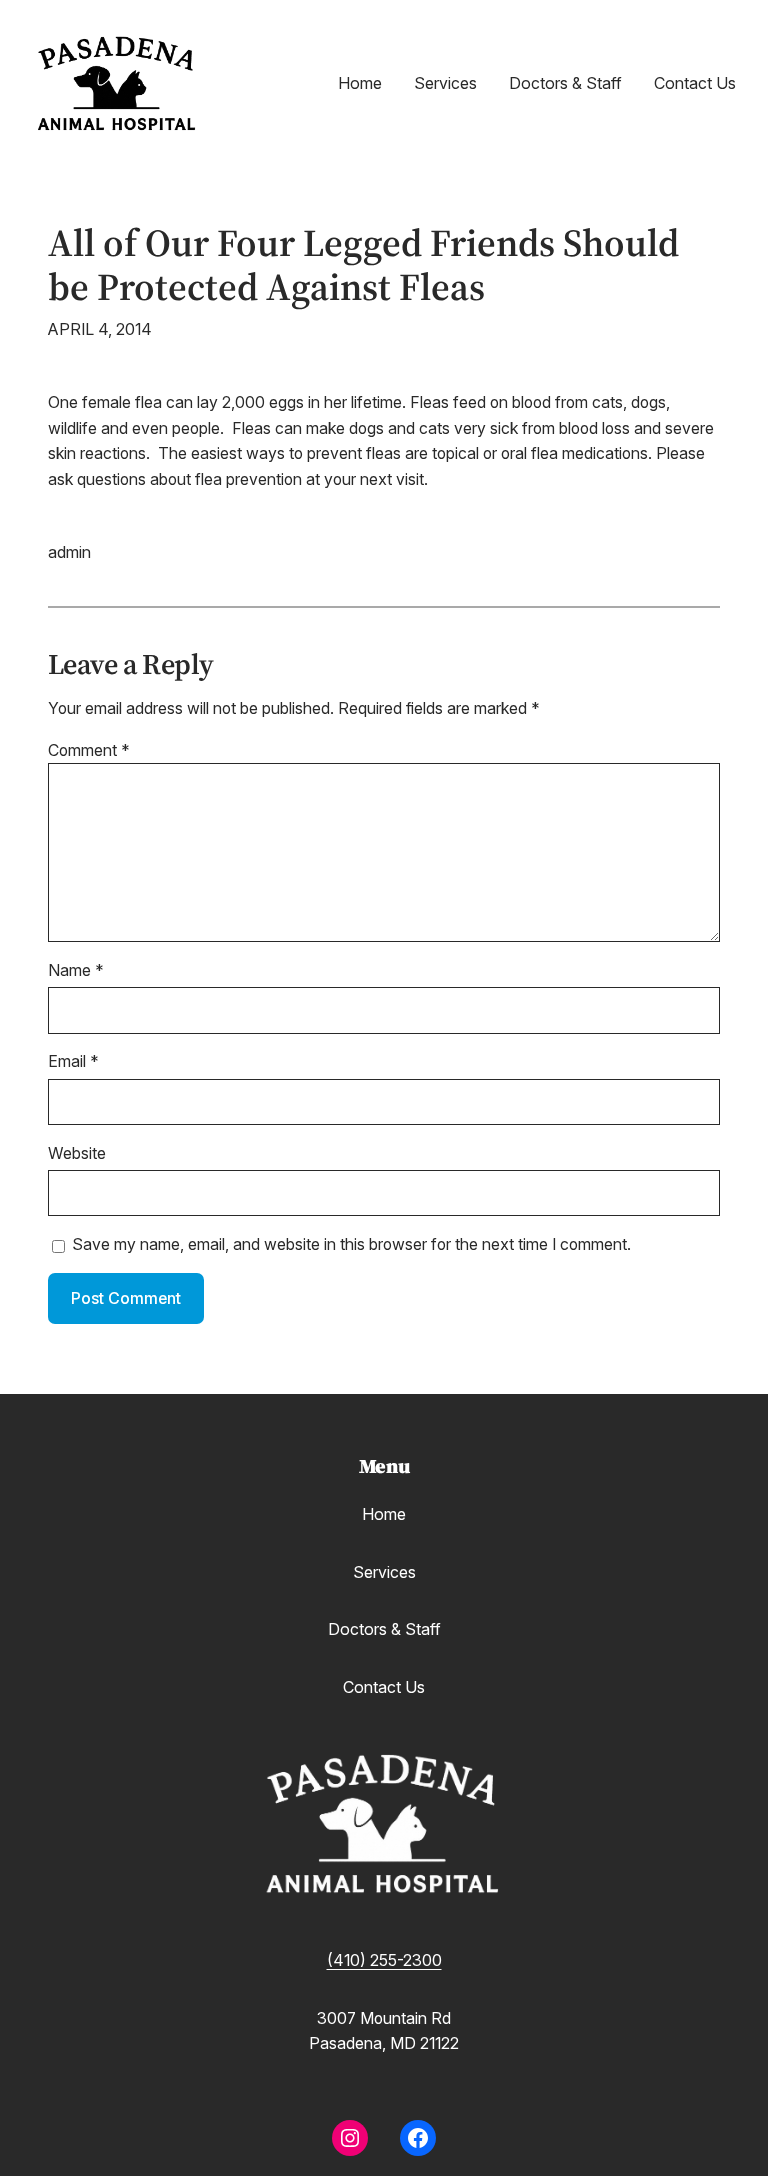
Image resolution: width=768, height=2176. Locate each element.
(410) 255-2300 (384, 1960)
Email (73, 1061)
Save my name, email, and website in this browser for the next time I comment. (351, 1244)
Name (76, 970)
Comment (89, 750)
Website (77, 1153)
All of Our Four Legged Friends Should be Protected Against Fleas (363, 265)
